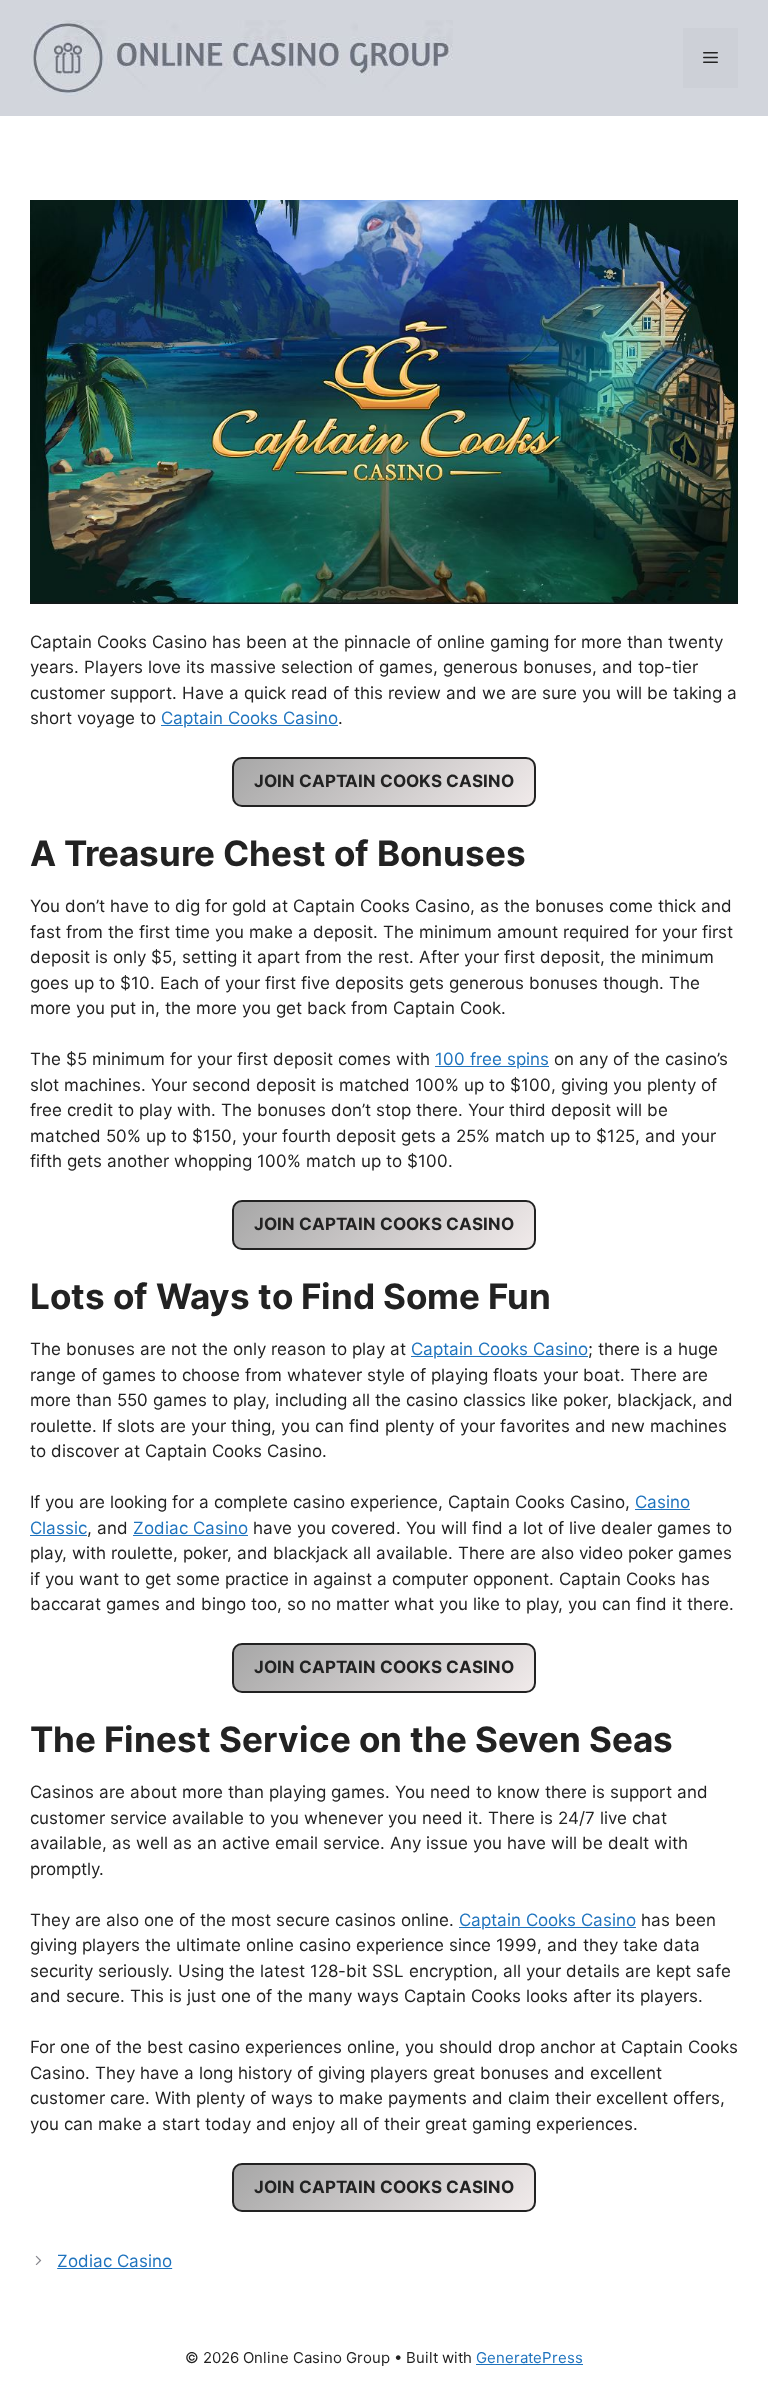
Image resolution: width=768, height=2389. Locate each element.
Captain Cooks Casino (249, 718)
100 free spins (492, 1059)
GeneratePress (529, 2357)
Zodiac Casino (190, 1528)
